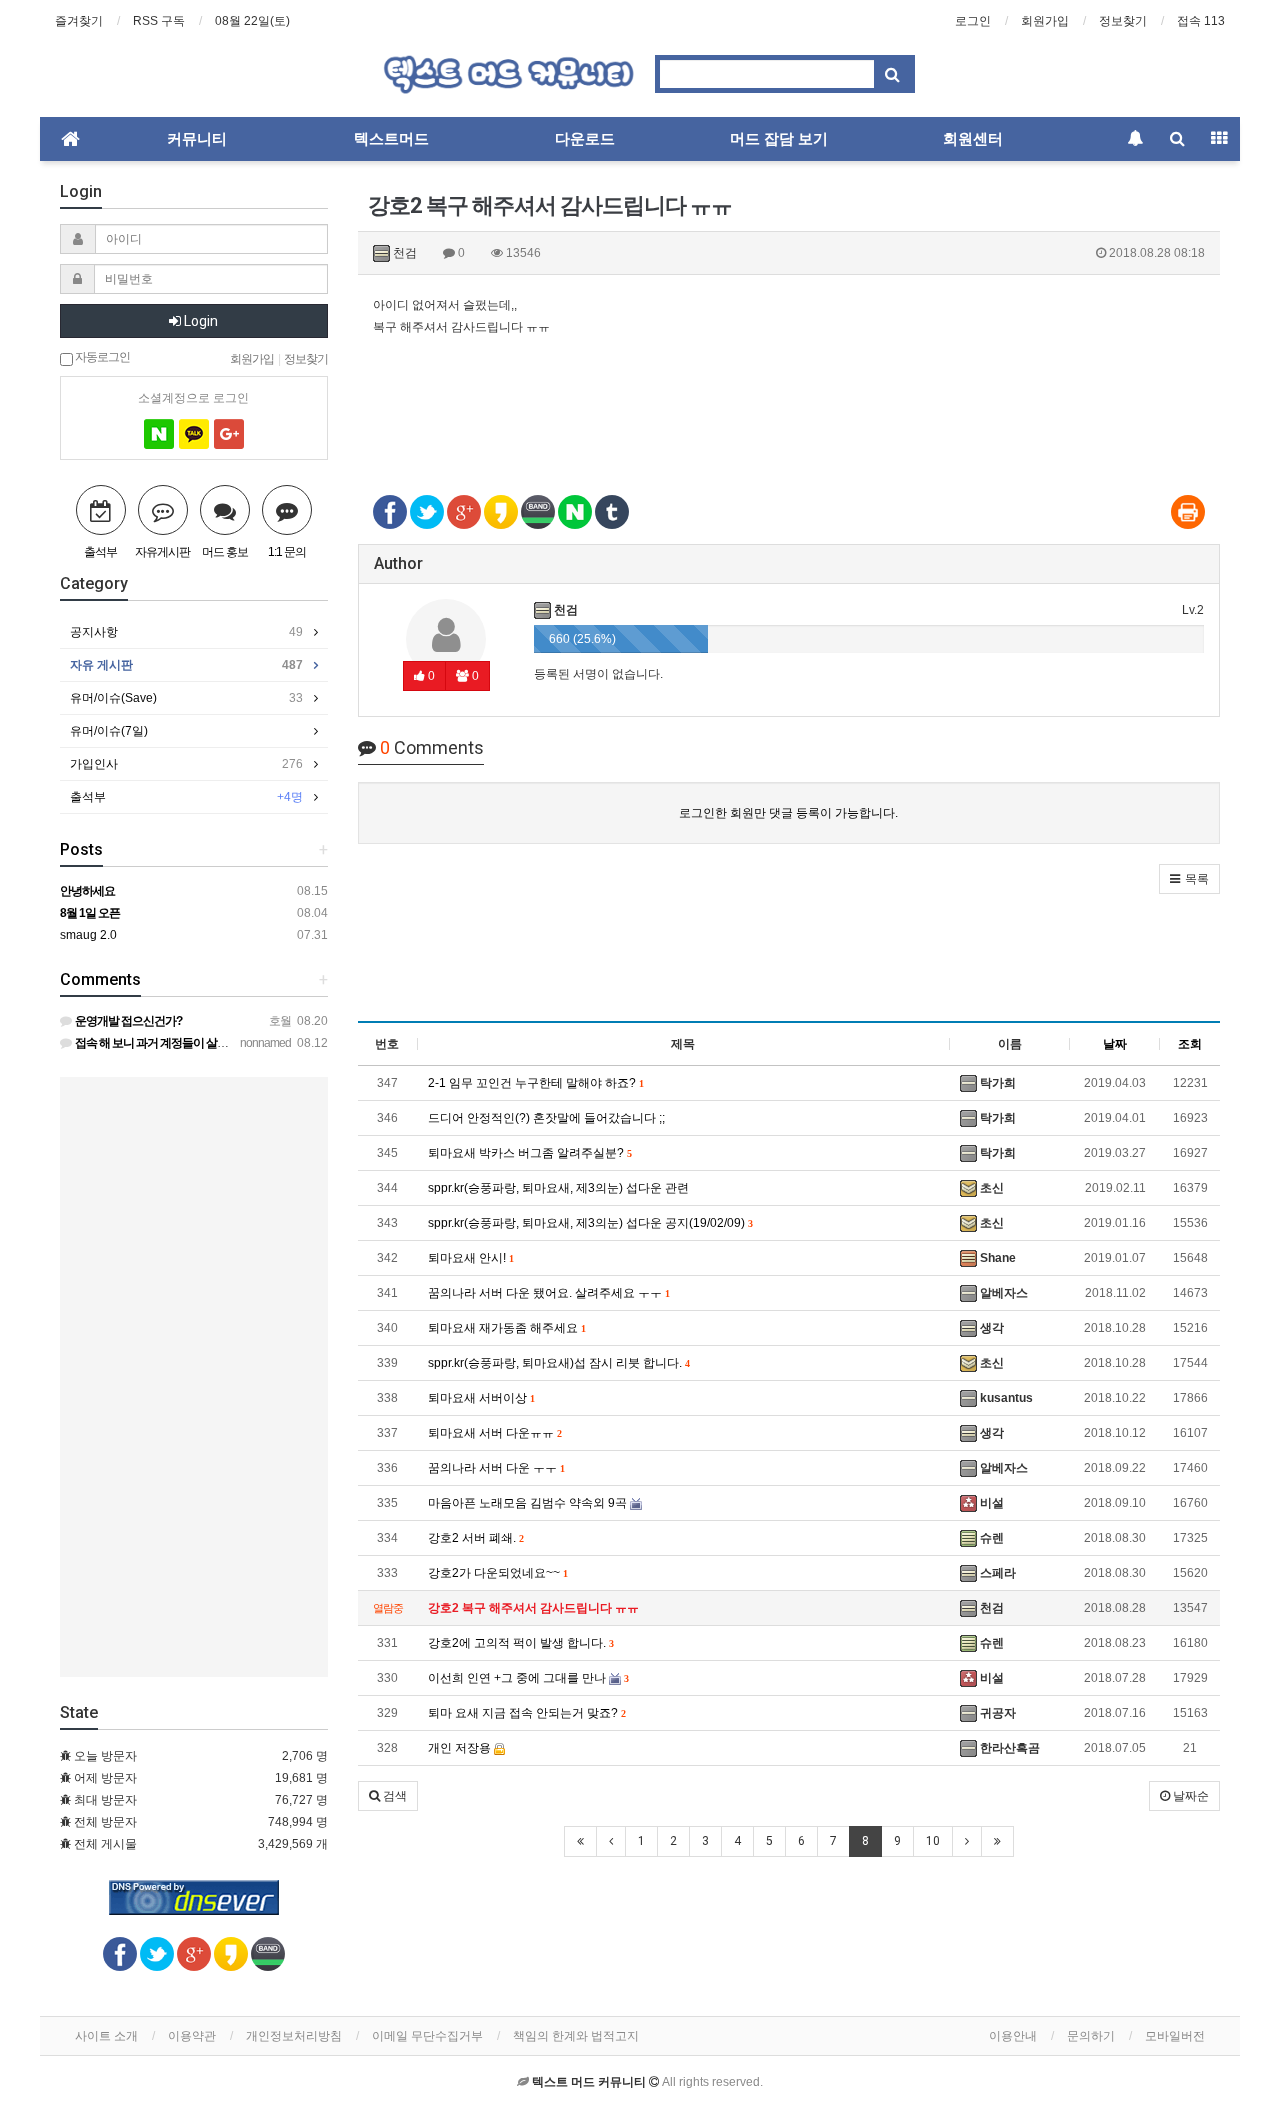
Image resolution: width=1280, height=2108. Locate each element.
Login (199, 321)
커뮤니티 (197, 139)
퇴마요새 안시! (470, 1258)
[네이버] (159, 434)
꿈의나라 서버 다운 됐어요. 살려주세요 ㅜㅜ (548, 1293)
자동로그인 (101, 356)
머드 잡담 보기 (779, 139)
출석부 (186, 797)
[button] (1189, 879)
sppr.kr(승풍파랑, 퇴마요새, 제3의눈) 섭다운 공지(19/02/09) (590, 1223)
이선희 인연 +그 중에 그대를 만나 (528, 1678)
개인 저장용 (461, 1748)
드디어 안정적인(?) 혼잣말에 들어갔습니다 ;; (546, 1118)
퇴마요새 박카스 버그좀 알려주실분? (529, 1153)
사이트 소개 (106, 2036)
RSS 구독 (159, 21)
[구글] (229, 434)
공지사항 (186, 632)
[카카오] (194, 434)
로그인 (973, 21)
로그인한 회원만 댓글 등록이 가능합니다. (788, 813)
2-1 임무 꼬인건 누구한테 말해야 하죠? (535, 1083)
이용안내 (1013, 2036)
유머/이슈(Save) (186, 698)
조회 (1190, 1044)
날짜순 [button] (1189, 1796)
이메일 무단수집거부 (427, 2036)
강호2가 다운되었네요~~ (497, 1573)
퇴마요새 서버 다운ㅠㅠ (494, 1433)
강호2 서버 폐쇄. (475, 1538)
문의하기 (1091, 2036)
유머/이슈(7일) (109, 731)
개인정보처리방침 (294, 2036)
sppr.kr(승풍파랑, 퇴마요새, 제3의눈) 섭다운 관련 (558, 1188)
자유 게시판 (186, 665)
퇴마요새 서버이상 (481, 1398)
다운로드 (585, 139)
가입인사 (186, 764)
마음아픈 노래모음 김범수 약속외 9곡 (529, 1503)
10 (933, 1841)
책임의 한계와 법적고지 (576, 2036)
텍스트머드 (391, 139)
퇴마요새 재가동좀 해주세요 (506, 1328)
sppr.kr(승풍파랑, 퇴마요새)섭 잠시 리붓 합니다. (558, 1363)
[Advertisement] (789, 403)
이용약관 (192, 2036)
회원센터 (973, 139)
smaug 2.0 (88, 935)
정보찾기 (1123, 21)
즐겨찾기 (79, 21)
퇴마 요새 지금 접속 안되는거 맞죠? (526, 1713)
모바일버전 (1175, 2036)
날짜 (1115, 1044)
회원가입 (1045, 21)
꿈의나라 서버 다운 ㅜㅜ (496, 1468)
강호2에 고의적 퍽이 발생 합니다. (520, 1643)
